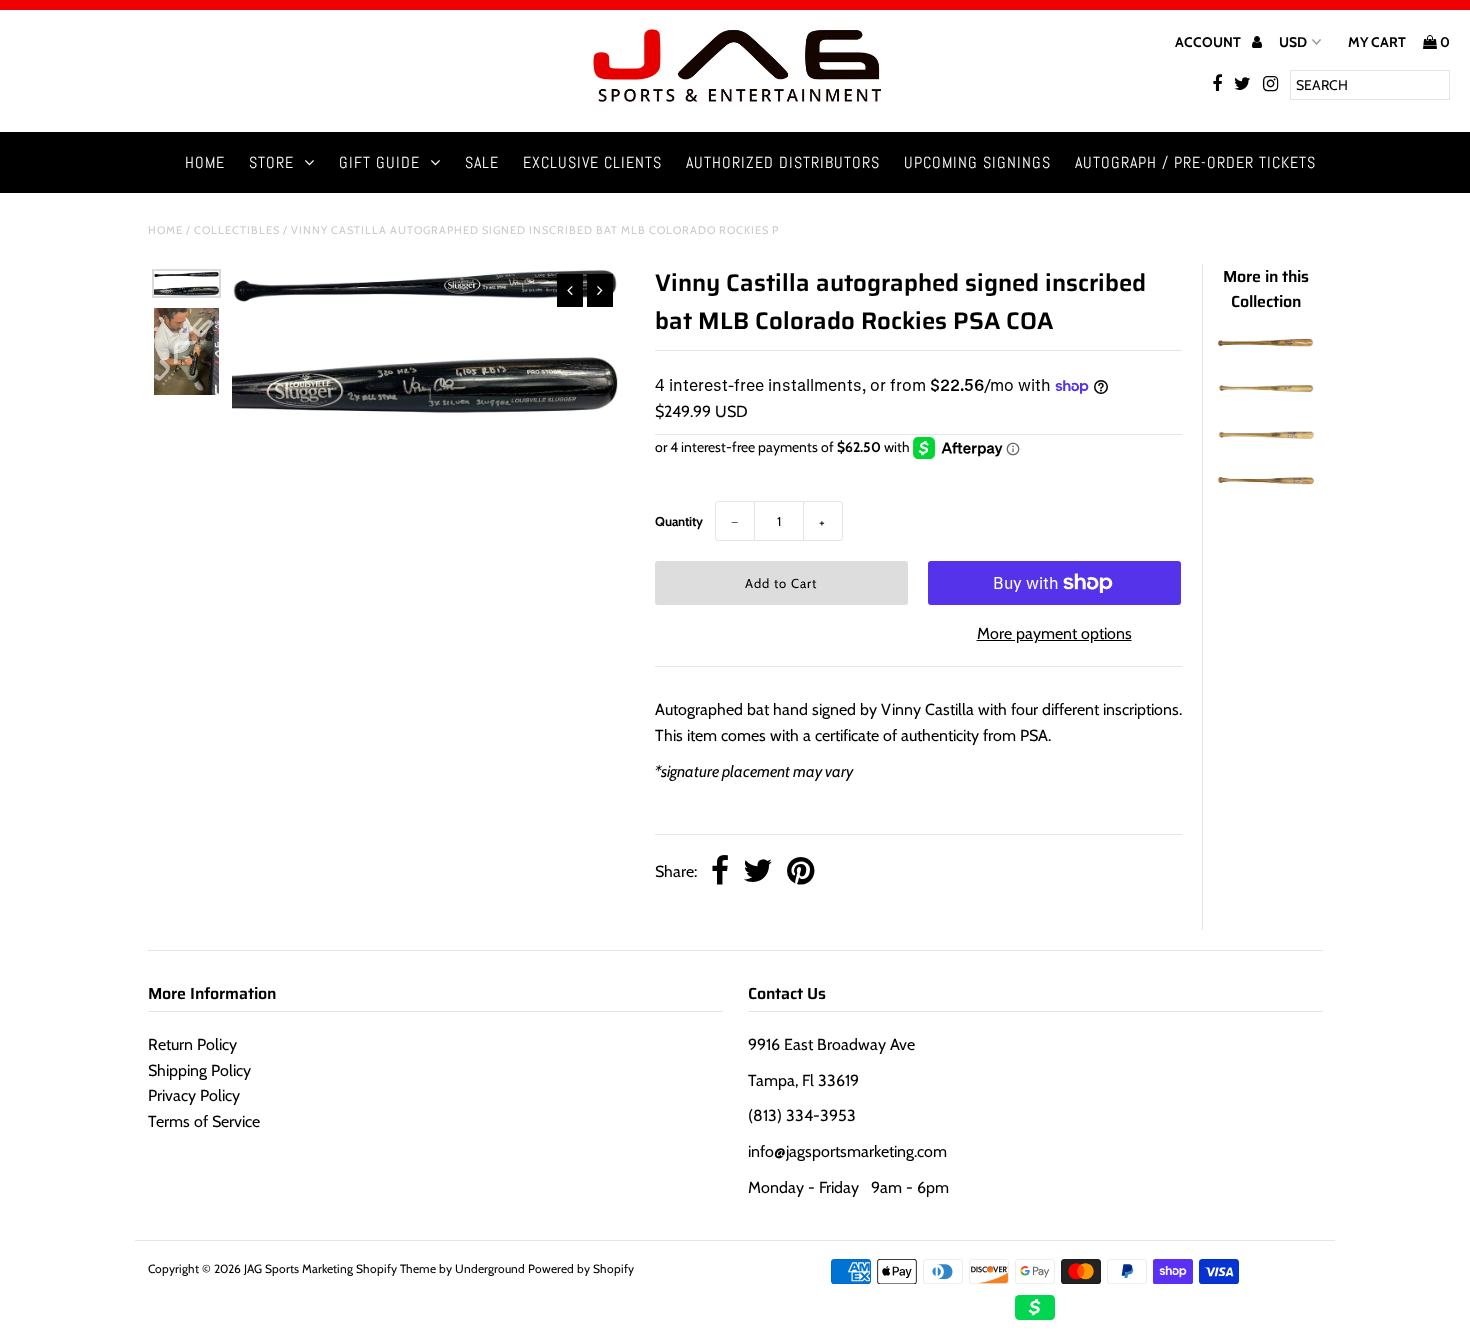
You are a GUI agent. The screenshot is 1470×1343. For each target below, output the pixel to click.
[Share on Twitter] (758, 872)
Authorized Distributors (783, 162)
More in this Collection (1266, 289)
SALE (482, 162)
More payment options (1054, 633)
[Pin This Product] (800, 872)
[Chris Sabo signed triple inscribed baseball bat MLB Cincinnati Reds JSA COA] (1266, 437)
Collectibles (237, 230)
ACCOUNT (1209, 42)
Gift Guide (379, 162)
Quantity (679, 521)
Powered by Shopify (581, 1268)
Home (205, 162)
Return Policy (192, 1044)
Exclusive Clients (592, 162)
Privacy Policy (194, 1095)
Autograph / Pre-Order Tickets (1195, 162)
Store (271, 162)
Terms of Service (204, 1121)
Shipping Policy (199, 1070)
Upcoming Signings (977, 162)
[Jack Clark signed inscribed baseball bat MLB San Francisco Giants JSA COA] (1266, 346)
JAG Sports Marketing (298, 1268)
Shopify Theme (396, 1268)
